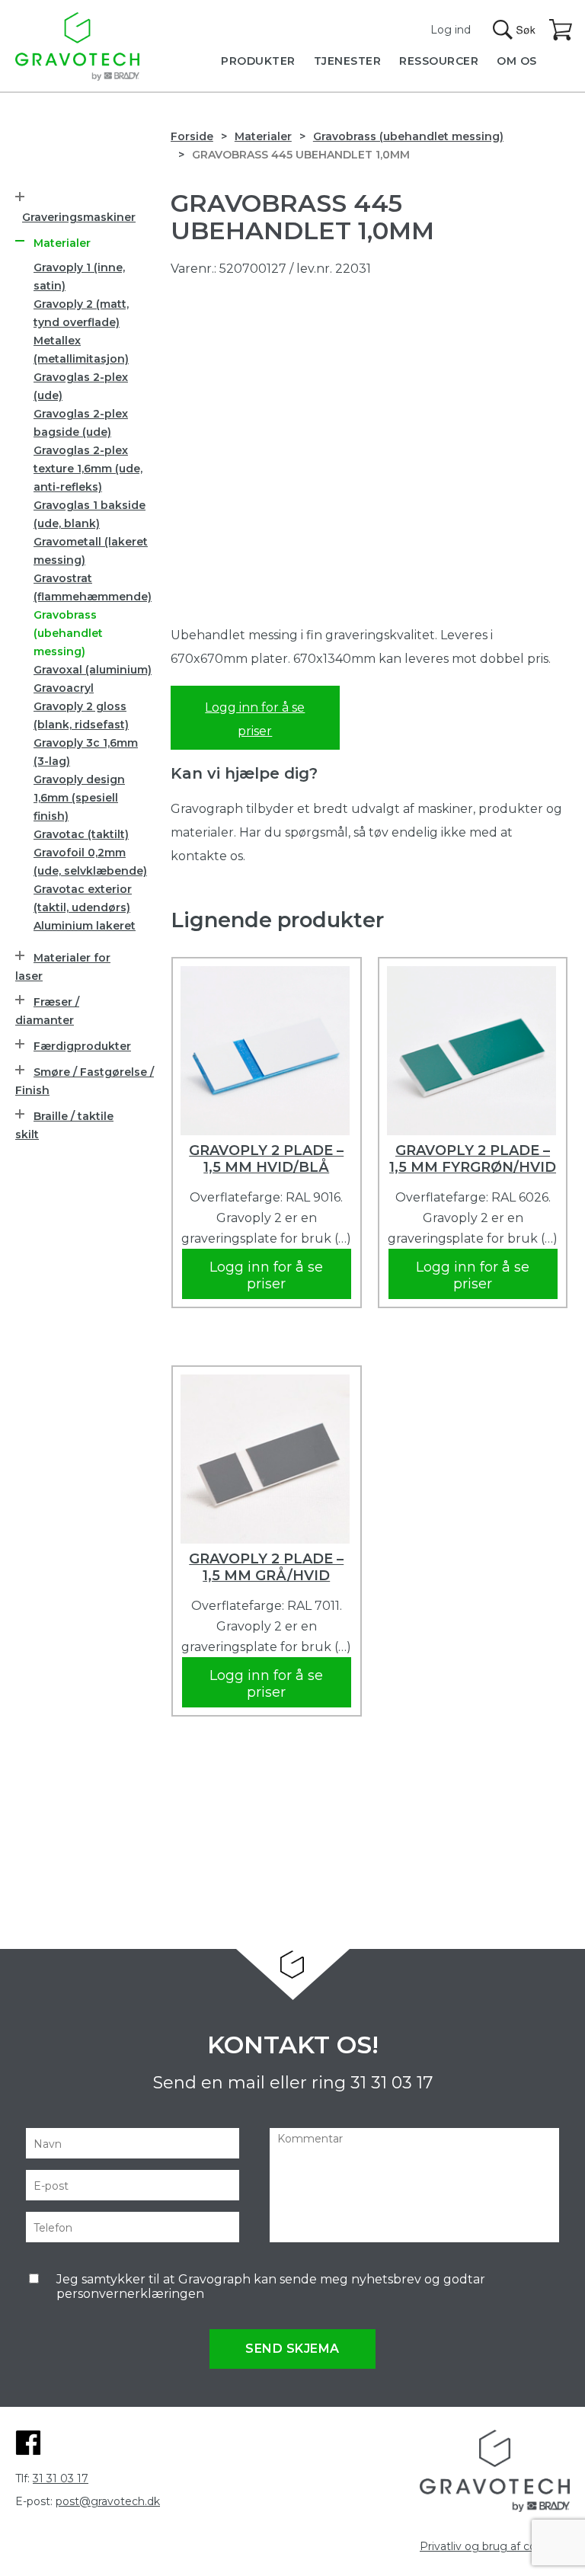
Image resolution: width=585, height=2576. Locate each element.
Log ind (451, 30)
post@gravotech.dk (108, 2501)
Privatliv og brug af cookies (492, 2546)
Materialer (263, 136)
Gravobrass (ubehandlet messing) (408, 136)
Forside (192, 136)
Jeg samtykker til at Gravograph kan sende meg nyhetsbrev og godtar (271, 2286)
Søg (514, 30)
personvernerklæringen (130, 2294)
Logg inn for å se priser (255, 719)
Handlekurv (561, 30)
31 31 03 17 (392, 2083)
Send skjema (292, 2349)
